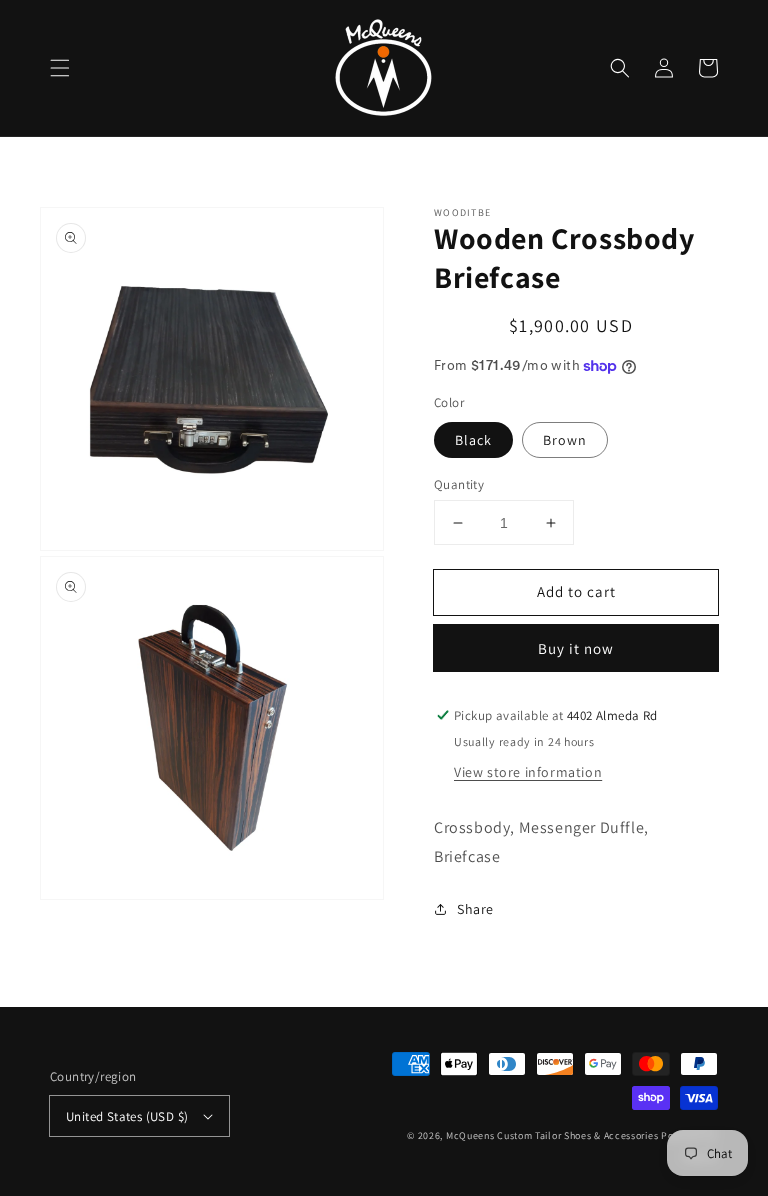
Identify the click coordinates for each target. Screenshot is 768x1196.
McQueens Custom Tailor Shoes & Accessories (552, 1135)
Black (473, 440)
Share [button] (475, 909)
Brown (565, 440)
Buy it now (576, 648)
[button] (60, 68)
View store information (528, 772)
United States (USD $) (127, 1116)
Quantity (459, 484)
